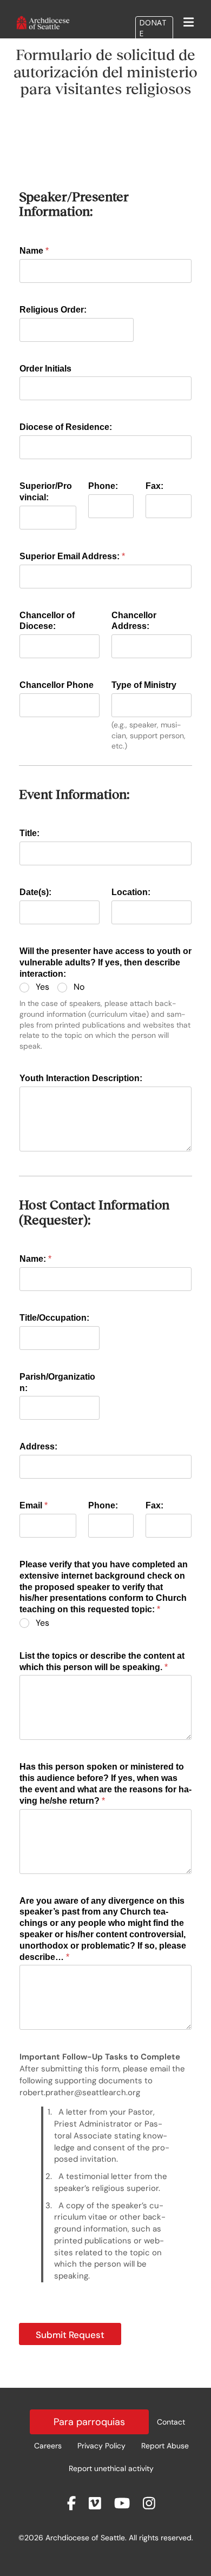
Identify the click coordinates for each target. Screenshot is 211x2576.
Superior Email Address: (72, 556)
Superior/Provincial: (46, 492)
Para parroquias (89, 2422)
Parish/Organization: (57, 1382)
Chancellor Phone (57, 685)
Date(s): (35, 892)
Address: (38, 1446)
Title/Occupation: (54, 1318)
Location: (131, 892)
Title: (29, 833)
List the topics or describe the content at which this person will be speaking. (102, 1661)
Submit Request (70, 2335)
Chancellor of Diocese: (47, 621)
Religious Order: (53, 310)
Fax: (154, 486)
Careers (48, 2446)
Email (34, 1505)
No (79, 987)
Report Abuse (165, 2446)
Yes (42, 987)
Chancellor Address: (134, 621)
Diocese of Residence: (66, 427)
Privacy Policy (101, 2446)
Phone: (103, 486)
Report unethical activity (111, 2468)
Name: (35, 1259)
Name (34, 251)
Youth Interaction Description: (81, 1078)
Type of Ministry (144, 685)
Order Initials (45, 369)
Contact (171, 2422)
